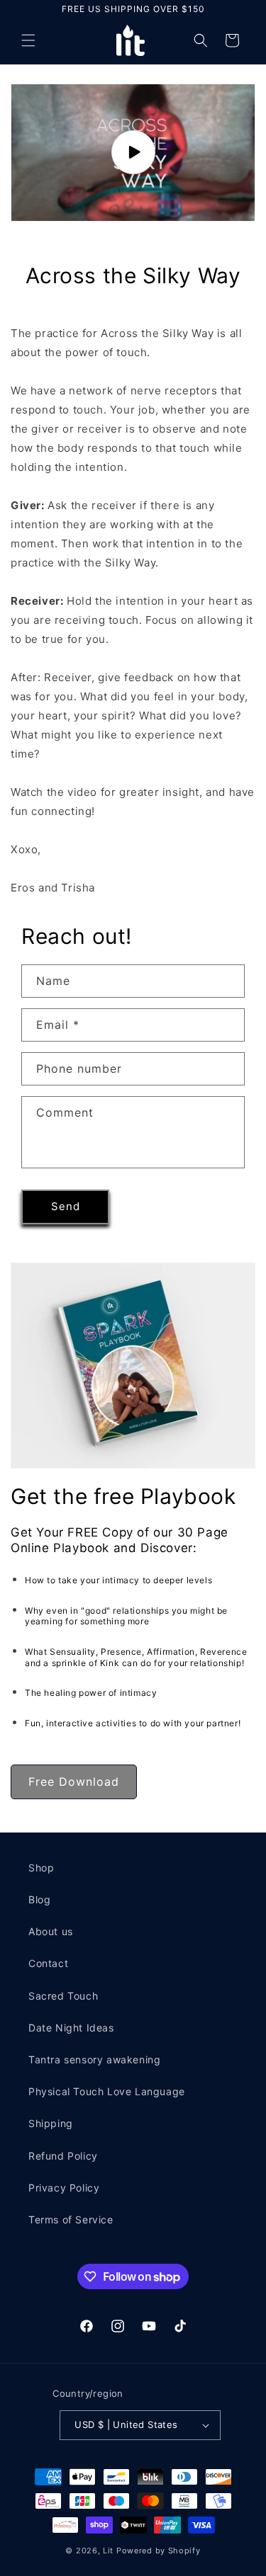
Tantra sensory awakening (94, 2059)
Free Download (74, 1782)
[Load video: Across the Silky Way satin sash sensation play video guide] (133, 153)
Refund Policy (63, 2156)
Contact (48, 1963)
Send (66, 1206)
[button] (28, 40)
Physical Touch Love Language (107, 2091)
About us (51, 1931)
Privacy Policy (64, 2188)
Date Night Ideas (71, 2028)
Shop (41, 1868)
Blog (39, 1899)
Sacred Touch (63, 1996)
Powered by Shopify (159, 2551)
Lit (108, 2551)
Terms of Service (71, 2219)
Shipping (51, 2123)
